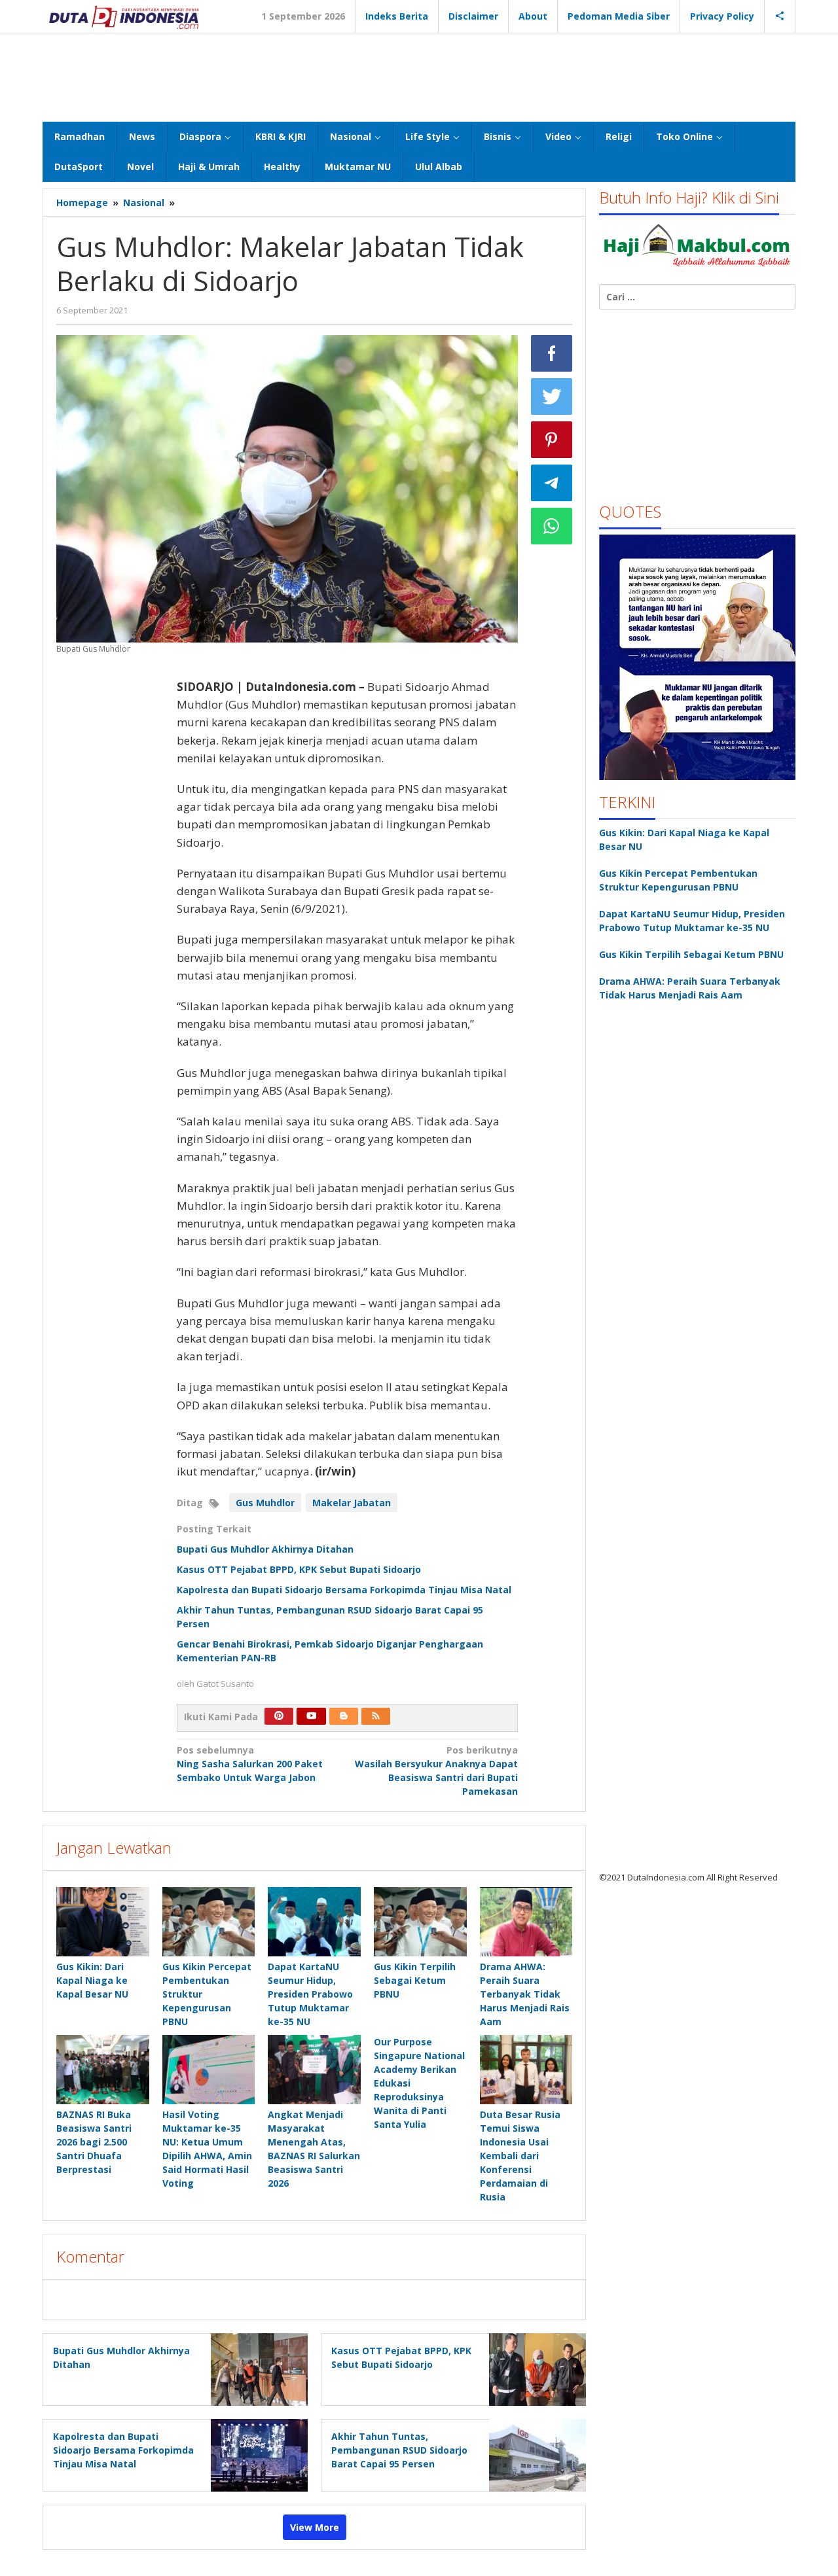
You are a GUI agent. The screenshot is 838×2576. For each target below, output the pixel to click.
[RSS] (376, 1716)
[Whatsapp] (552, 526)
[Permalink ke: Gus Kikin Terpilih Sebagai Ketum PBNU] (420, 1922)
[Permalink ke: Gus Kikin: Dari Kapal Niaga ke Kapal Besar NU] (103, 1922)
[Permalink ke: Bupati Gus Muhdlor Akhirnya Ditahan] (256, 2369)
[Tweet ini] (552, 397)
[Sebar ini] (552, 353)
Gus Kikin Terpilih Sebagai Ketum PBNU (415, 1980)
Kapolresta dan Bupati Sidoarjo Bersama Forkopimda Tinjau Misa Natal (344, 1590)
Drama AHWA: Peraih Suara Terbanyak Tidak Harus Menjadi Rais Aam (525, 1994)
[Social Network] (780, 16)
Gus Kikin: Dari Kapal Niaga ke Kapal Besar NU (92, 1980)
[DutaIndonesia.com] (124, 16)
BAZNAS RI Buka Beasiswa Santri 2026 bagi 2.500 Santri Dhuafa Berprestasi (94, 2142)
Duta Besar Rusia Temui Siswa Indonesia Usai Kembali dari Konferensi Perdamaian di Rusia (520, 2156)
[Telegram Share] (552, 483)
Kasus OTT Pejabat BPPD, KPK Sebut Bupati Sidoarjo (299, 1569)
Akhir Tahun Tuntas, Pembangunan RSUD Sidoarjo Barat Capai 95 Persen (399, 2450)
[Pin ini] (552, 440)
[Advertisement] (419, 76)
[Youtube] (312, 1716)
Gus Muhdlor (265, 1503)
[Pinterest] (279, 1716)
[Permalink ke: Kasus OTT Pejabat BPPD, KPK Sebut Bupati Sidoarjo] (534, 2369)
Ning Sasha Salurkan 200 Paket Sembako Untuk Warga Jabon (250, 1764)
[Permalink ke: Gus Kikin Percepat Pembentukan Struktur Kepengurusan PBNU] (209, 1922)
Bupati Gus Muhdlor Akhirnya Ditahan (265, 1549)
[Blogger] (344, 1716)
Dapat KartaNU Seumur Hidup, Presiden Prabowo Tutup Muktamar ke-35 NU (310, 1994)
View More (315, 2527)
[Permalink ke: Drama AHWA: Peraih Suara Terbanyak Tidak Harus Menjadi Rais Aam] (526, 1922)
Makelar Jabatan (352, 1503)
